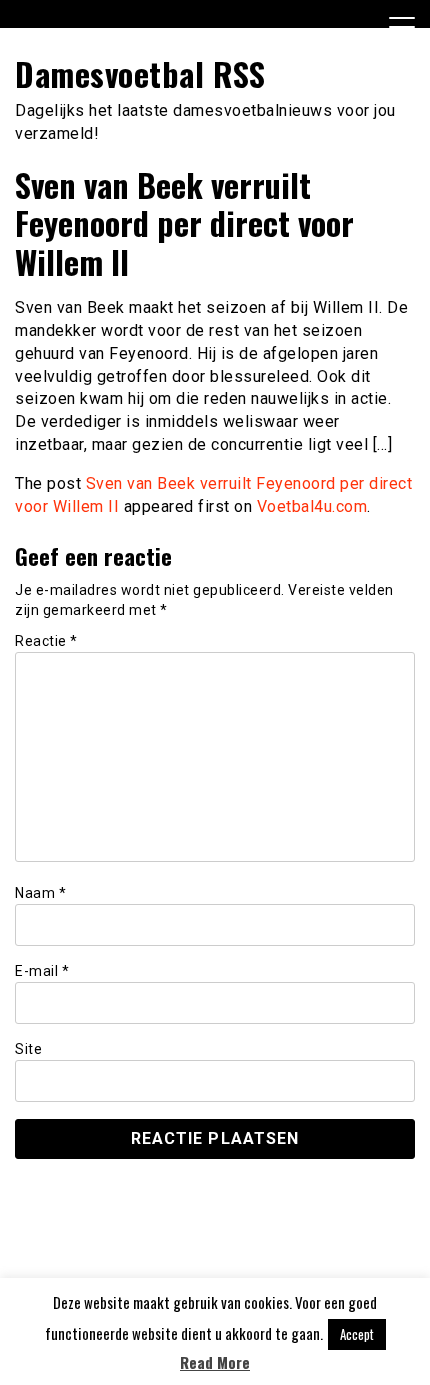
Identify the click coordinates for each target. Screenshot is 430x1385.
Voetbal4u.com (312, 506)
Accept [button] (357, 1334)
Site (28, 1049)
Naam (40, 893)
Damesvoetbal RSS (140, 73)
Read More (215, 1362)
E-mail (42, 971)
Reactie (46, 641)
